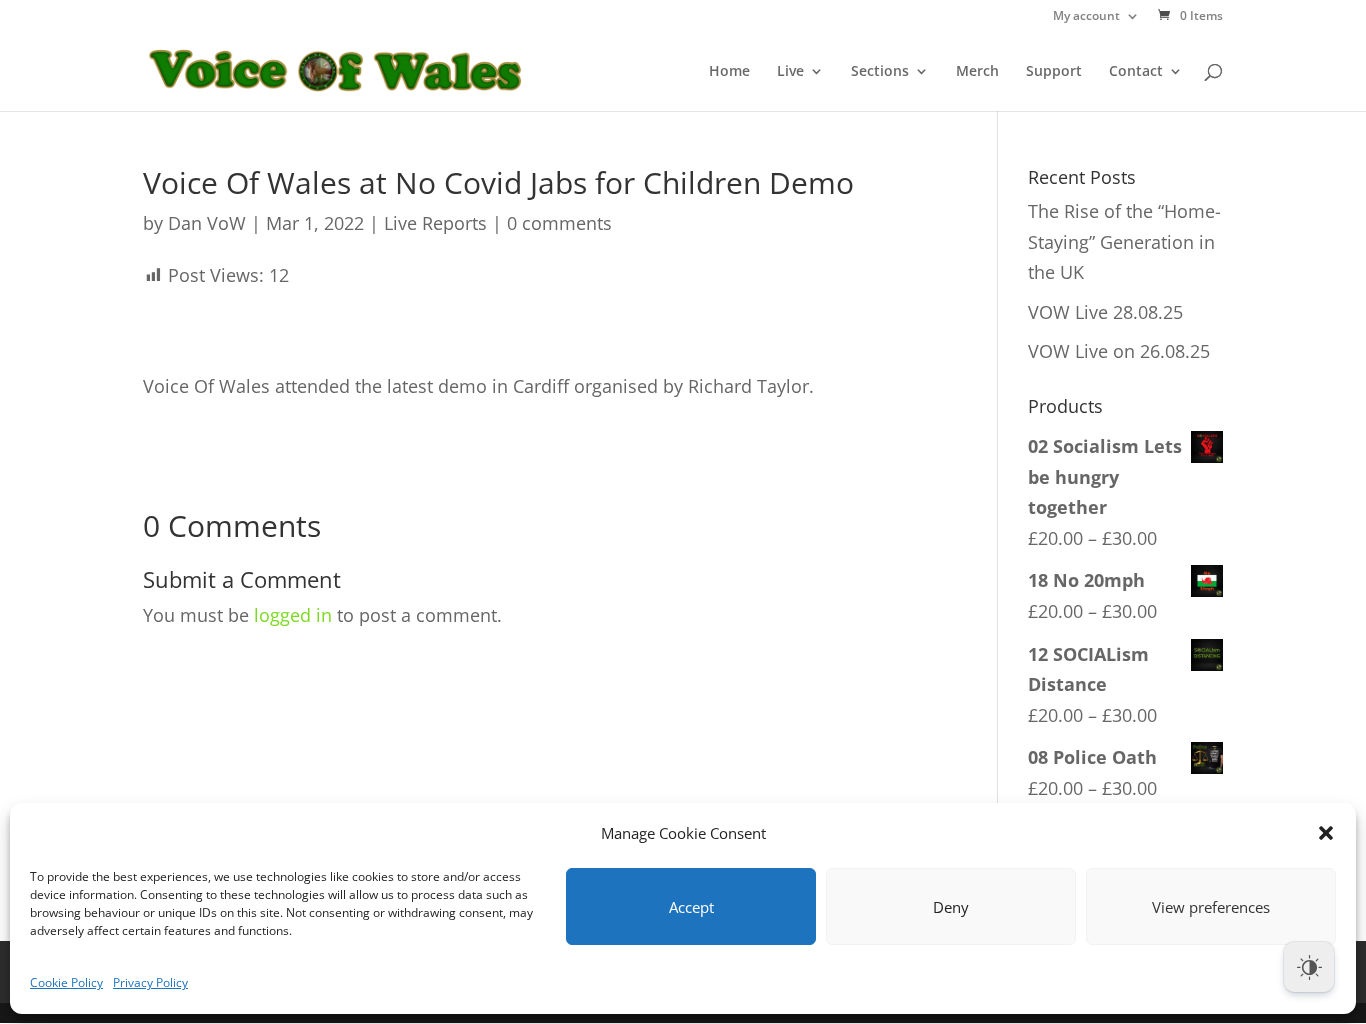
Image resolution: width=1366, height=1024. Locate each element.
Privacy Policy (150, 982)
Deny (951, 907)
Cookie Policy (66, 982)
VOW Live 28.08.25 (1105, 312)
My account (1086, 17)
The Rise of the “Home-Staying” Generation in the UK (1124, 241)
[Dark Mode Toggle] (1309, 967)
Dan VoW (207, 223)
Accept (691, 907)
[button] (1326, 833)
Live (790, 72)
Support (1054, 72)
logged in (293, 615)
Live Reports (435, 223)
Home (729, 72)
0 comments (559, 223)
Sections (880, 72)
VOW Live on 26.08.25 (1119, 351)
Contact (1136, 72)
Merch (977, 72)
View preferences (1211, 907)
